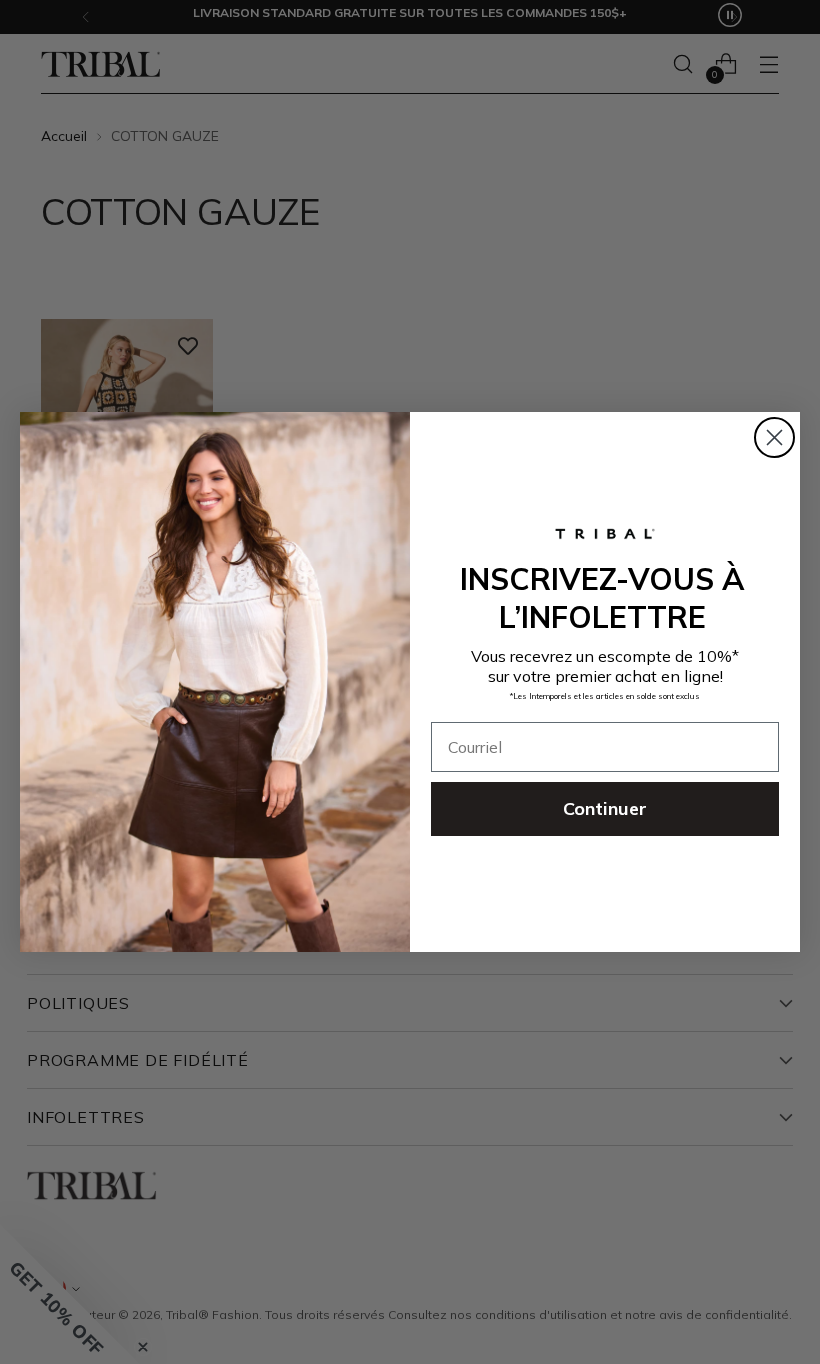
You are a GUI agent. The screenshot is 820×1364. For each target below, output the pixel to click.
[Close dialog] (774, 437)
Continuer (605, 808)
